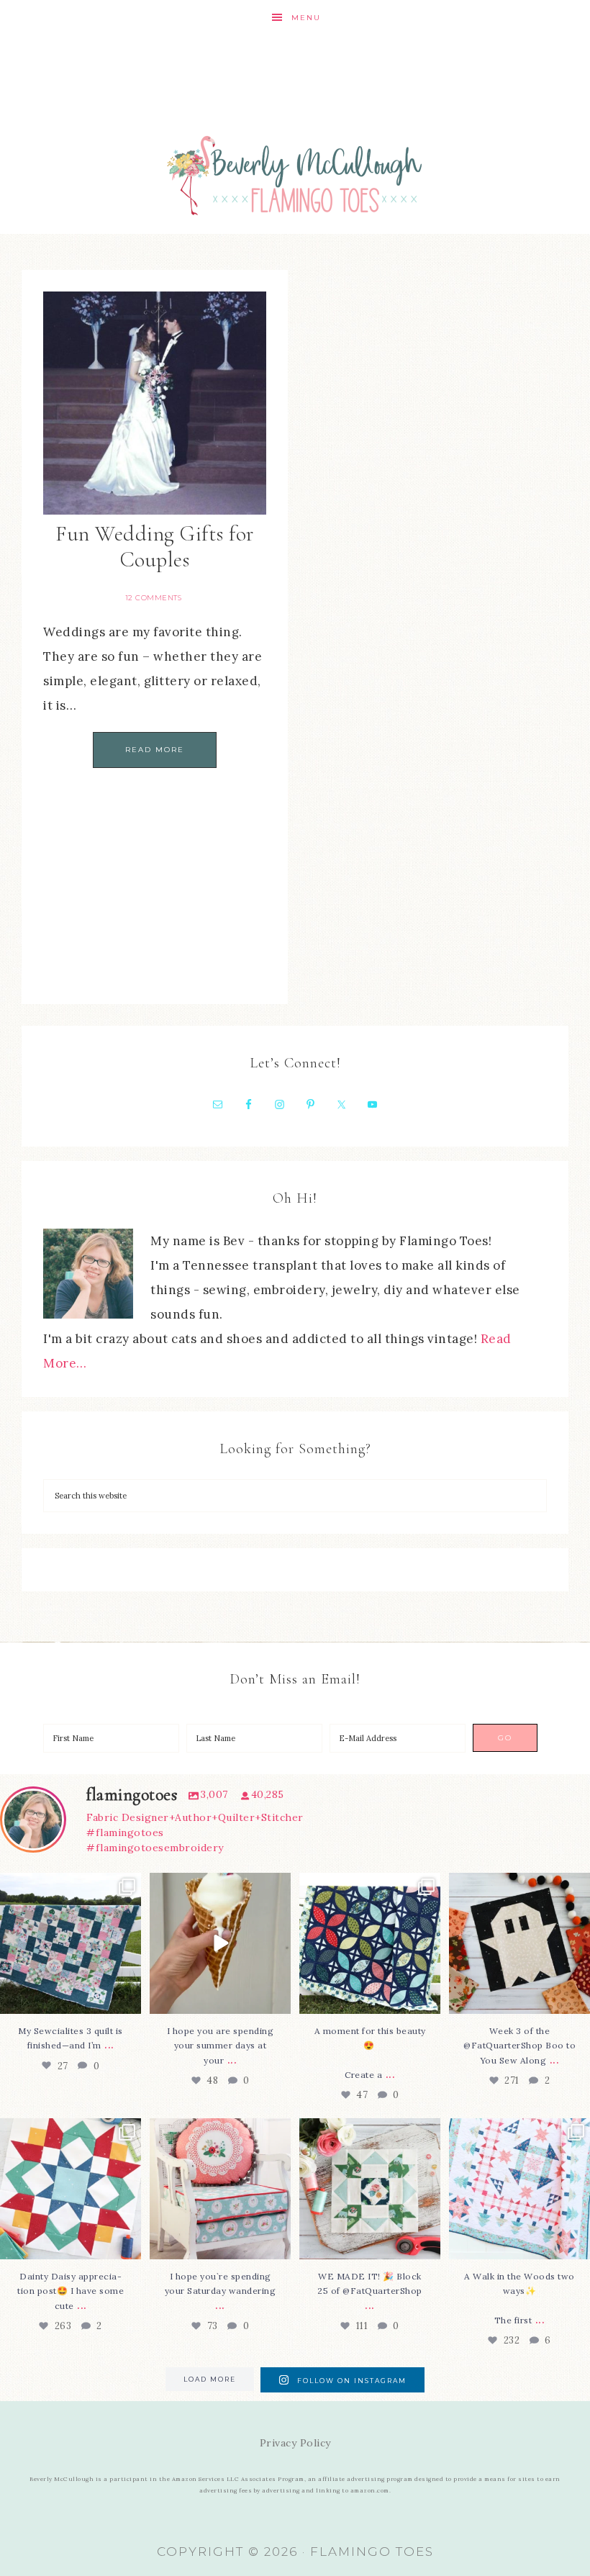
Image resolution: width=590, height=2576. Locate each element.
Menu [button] (306, 18)
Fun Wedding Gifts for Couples (155, 547)
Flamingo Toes (295, 175)
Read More (155, 750)
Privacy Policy (295, 2443)
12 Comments (154, 598)
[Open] (71, 1943)
